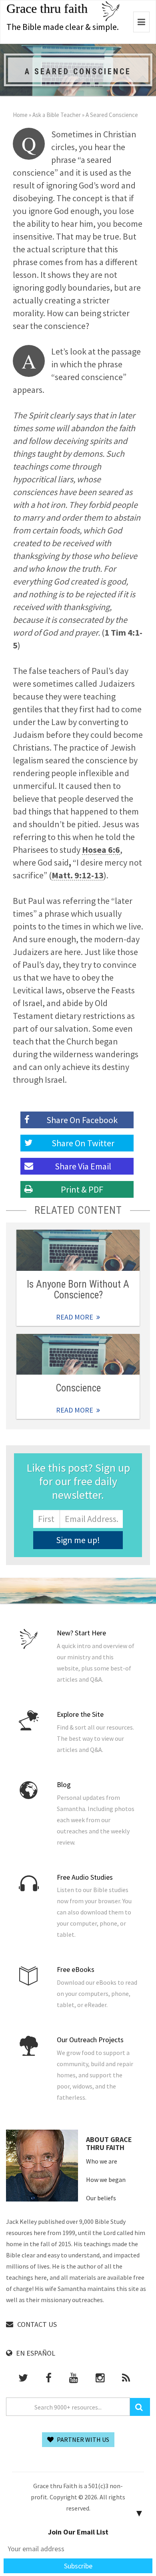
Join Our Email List (78, 2532)
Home (20, 115)
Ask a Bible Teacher (57, 115)
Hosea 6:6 (101, 850)
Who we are (102, 2161)
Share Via (83, 1166)
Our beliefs (101, 2198)
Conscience (78, 1388)
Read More (78, 1250)
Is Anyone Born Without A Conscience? (78, 1290)
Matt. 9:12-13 (78, 875)
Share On (83, 1143)
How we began (106, 2180)
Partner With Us (82, 2439)
